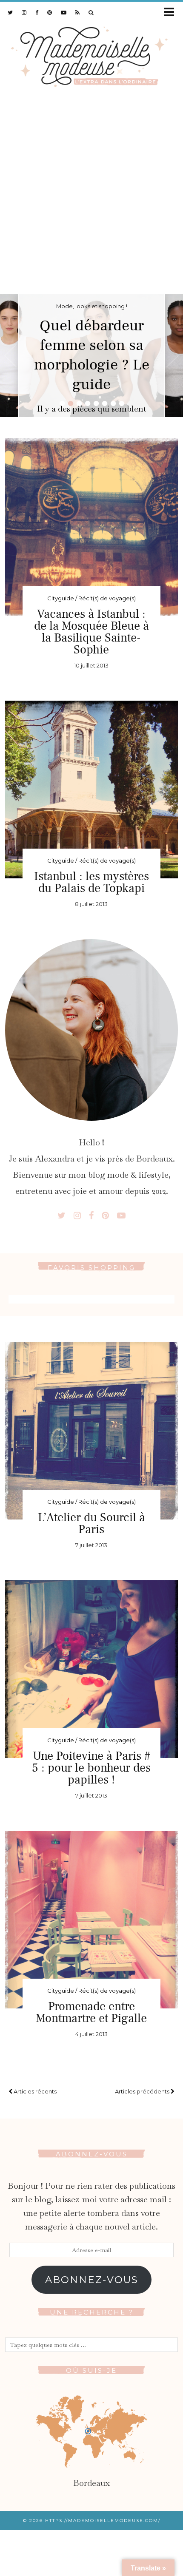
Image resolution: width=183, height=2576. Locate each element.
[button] (172, 13)
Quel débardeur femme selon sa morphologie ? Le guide (92, 355)
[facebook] (37, 12)
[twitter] (10, 12)
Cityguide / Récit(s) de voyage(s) (91, 598)
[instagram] (24, 12)
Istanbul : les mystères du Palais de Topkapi (91, 882)
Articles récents (34, 2091)
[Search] (91, 12)
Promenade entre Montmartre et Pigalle (91, 2012)
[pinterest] (50, 12)
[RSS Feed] (78, 12)
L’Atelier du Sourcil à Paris (91, 1523)
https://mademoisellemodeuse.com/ (103, 2521)
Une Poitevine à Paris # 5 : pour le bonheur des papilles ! (91, 1768)
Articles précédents (143, 2091)
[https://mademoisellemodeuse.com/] (91, 55)
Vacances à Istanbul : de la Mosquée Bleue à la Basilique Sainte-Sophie (91, 632)
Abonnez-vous (92, 2280)
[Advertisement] (91, 198)
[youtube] (64, 12)
